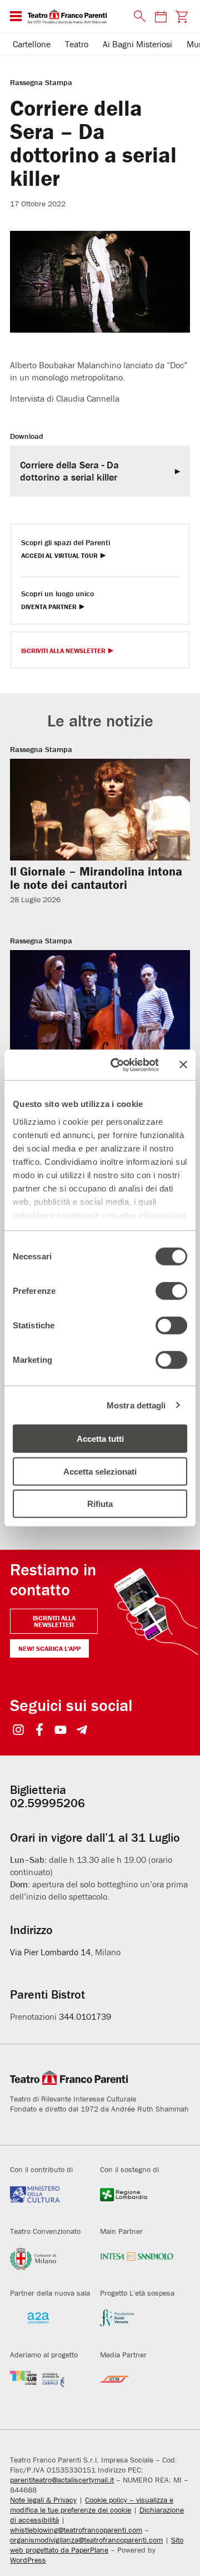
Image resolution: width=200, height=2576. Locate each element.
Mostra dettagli (136, 1405)
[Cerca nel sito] (137, 17)
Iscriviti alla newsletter (54, 1621)
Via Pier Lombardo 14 (50, 1952)
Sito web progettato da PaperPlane (97, 2545)
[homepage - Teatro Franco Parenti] (74, 16)
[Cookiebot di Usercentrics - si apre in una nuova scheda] (117, 1065)
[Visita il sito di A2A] (47, 2324)
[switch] (171, 1291)
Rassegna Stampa (41, 82)
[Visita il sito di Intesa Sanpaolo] (137, 2262)
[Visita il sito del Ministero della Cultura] (47, 2201)
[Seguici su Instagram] (19, 1731)
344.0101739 (85, 2016)
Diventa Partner (49, 607)
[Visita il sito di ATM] (137, 2386)
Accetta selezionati (100, 1471)
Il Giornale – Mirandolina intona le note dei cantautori (96, 878)
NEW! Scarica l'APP (49, 1648)
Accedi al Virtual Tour (59, 556)
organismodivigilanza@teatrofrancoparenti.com (86, 2540)
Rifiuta (100, 1504)
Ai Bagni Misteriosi (137, 44)
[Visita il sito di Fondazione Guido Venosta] (137, 2324)
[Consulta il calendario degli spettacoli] (161, 16)
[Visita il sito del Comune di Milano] (47, 2262)
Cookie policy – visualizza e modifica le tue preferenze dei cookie (92, 2505)
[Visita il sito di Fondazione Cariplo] (47, 2386)
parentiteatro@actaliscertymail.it (62, 2480)
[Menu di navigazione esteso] (16, 16)
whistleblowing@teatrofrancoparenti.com (76, 2530)
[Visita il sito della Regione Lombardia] (137, 2201)
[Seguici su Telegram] (82, 1731)
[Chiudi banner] (183, 1065)
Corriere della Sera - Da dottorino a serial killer (69, 471)
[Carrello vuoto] (182, 16)
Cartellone (32, 44)
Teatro (77, 44)
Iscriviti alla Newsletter (63, 651)
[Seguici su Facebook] (40, 1731)
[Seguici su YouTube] (61, 1731)
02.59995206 (47, 1803)
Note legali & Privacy (43, 2500)
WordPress (28, 2560)
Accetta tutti (100, 1439)
